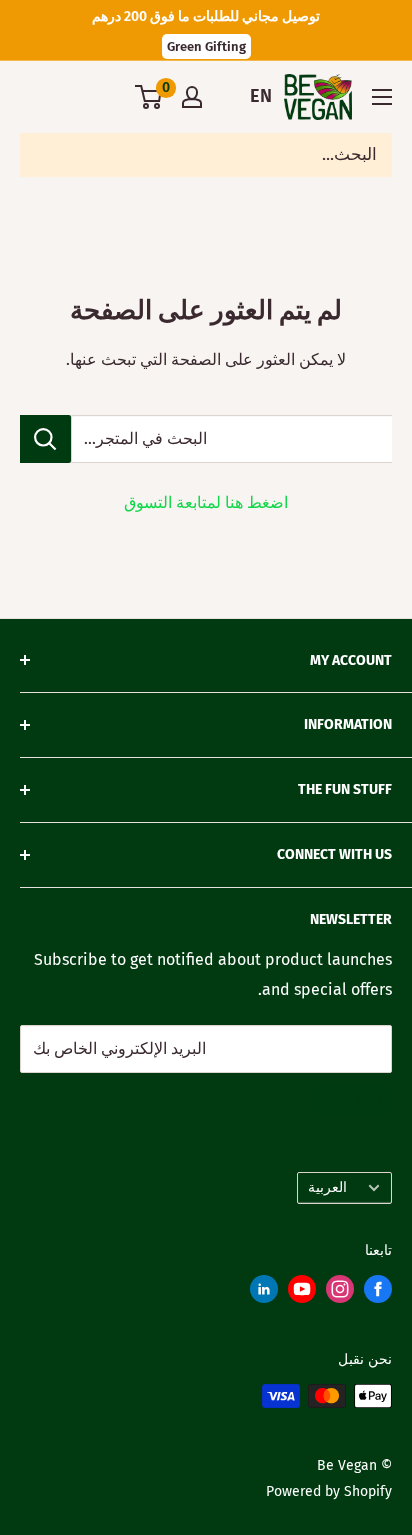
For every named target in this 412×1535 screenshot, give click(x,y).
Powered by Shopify (329, 1491)
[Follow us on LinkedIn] (264, 1293)
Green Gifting (206, 46)
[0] (149, 97)
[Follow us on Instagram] (340, 1293)
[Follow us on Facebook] (378, 1293)
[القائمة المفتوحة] (382, 97)
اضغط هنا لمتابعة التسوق (206, 502)
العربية (327, 1187)
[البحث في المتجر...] (45, 439)
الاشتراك (351, 1100)
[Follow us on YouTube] (302, 1293)
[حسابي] (192, 97)
